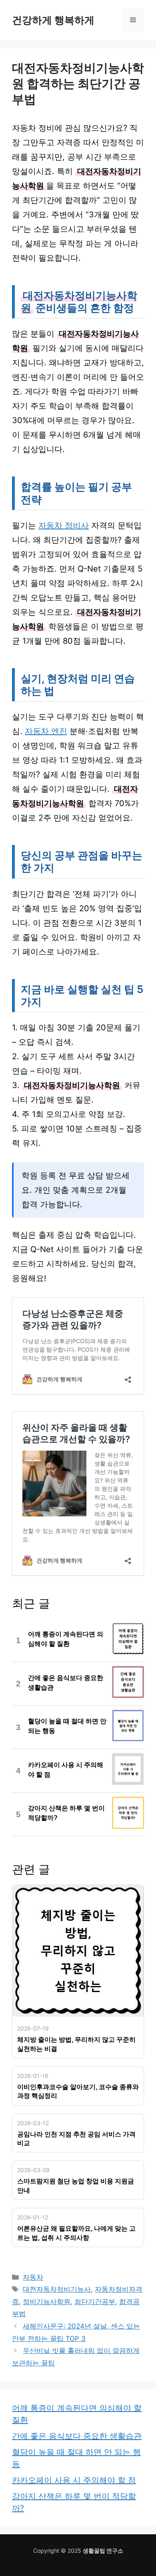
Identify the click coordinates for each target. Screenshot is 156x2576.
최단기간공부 (95, 2302)
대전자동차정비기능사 (57, 2289)
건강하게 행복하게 (53, 20)
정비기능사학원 (47, 2302)
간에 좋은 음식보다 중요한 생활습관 (77, 2436)
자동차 (33, 2277)
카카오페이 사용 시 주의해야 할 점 (74, 2480)
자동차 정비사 (64, 525)
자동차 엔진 (46, 731)
